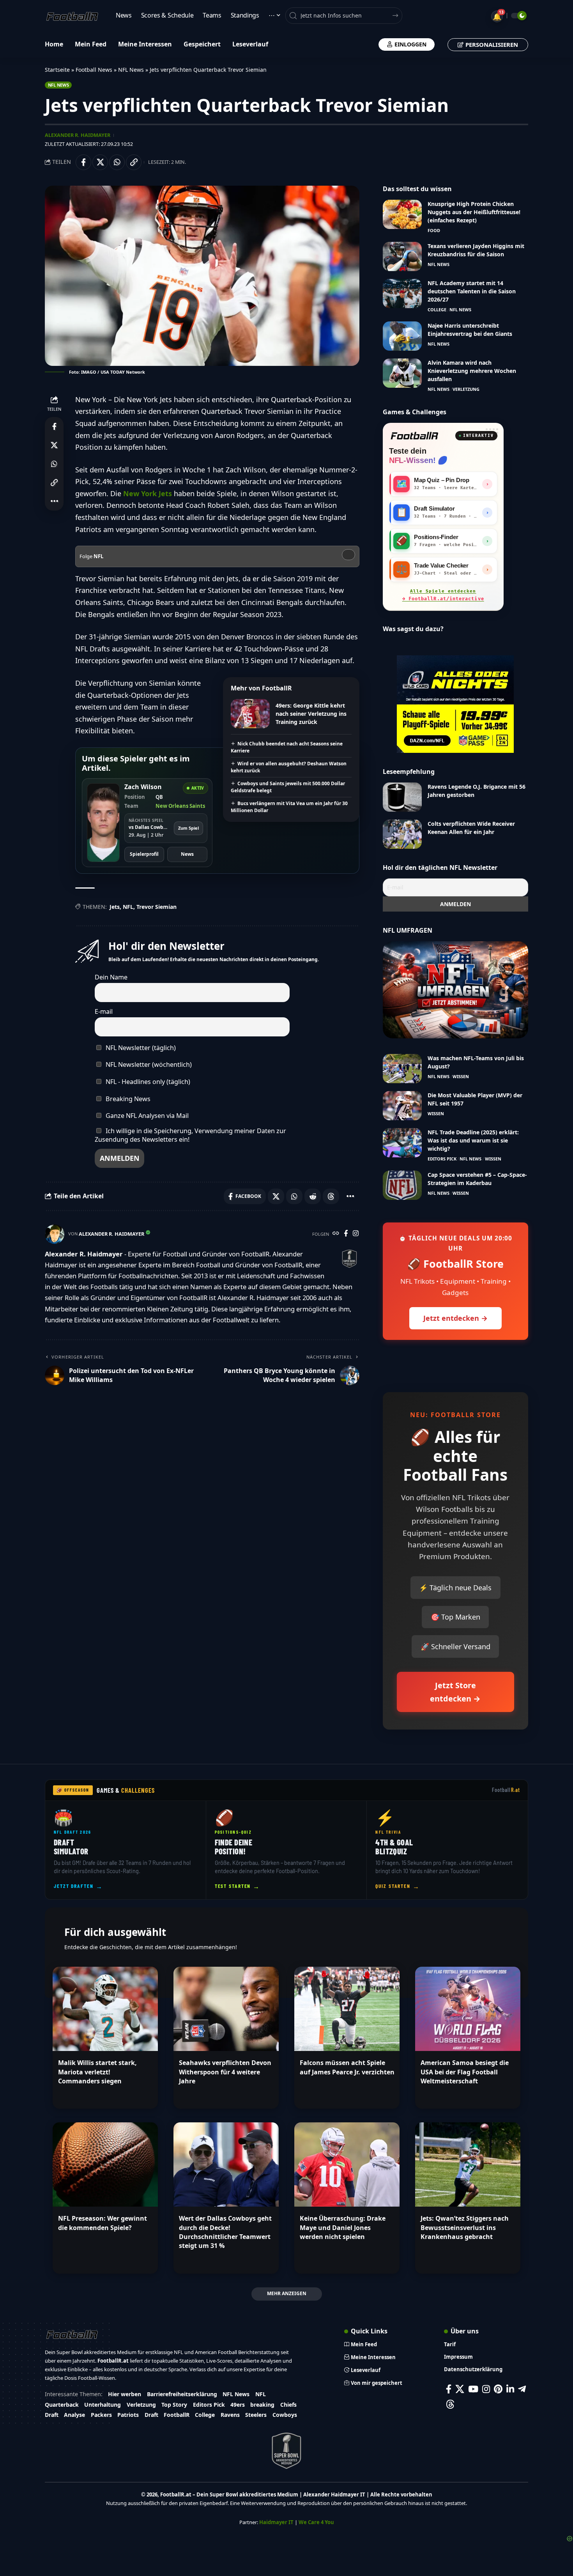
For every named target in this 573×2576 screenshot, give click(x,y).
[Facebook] (346, 1234)
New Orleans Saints (180, 806)
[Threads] (450, 2404)
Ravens (230, 2415)
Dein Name (111, 977)
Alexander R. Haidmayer (78, 135)
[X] (460, 2389)
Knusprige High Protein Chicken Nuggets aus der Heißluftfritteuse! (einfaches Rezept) (474, 212)
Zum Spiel (188, 828)
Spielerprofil (144, 854)
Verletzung (466, 389)
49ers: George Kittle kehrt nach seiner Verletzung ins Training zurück (311, 714)
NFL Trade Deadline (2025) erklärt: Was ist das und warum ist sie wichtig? (473, 1140)
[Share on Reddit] (313, 1196)
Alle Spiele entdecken (443, 595)
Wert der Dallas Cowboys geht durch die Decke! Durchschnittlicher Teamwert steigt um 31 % (225, 2232)
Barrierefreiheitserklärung (182, 2394)
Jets (115, 907)
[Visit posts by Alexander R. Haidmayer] (55, 1234)
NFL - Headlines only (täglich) (147, 1082)
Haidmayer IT (276, 2522)
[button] (134, 162)
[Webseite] (336, 1234)
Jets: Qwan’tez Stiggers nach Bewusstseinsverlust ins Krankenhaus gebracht (465, 2227)
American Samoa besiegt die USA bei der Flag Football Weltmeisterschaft (465, 2072)
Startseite (57, 70)
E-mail (104, 1011)
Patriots (128, 2415)
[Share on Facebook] (83, 162)
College (437, 310)
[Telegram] (522, 2389)
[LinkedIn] (510, 2389)
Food (434, 230)
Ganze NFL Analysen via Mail (146, 1116)
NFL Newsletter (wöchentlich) (148, 1064)
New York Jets (148, 493)
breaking (262, 2405)
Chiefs (288, 2405)
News (187, 854)
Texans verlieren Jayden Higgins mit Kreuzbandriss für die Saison (476, 250)
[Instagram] (356, 1234)
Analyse (74, 2415)
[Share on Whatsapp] (117, 162)
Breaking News (127, 1099)
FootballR (177, 2415)
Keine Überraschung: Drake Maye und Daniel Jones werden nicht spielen (343, 2227)
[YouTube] (473, 2389)
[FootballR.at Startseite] (414, 436)
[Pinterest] (498, 2389)
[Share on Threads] (331, 1196)
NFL (128, 907)
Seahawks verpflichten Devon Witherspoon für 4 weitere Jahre (225, 2072)
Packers (101, 2415)
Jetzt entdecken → (455, 1318)
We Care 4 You (316, 2522)
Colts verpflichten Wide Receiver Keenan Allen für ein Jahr (471, 828)
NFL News (131, 70)
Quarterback (62, 2405)
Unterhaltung (103, 2405)
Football (506, 1790)
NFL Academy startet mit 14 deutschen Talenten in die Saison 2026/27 (472, 291)
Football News (94, 70)
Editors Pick (442, 1159)
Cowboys (285, 2415)
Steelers (256, 2415)
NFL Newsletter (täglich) (140, 1048)
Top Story (174, 2405)
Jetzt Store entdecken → (455, 1692)
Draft (52, 2415)
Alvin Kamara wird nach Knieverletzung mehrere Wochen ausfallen (472, 371)
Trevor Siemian (157, 907)
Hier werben (125, 2394)
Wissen (461, 1076)
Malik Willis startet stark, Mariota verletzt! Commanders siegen (97, 2072)
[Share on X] (100, 162)
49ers (238, 2405)
